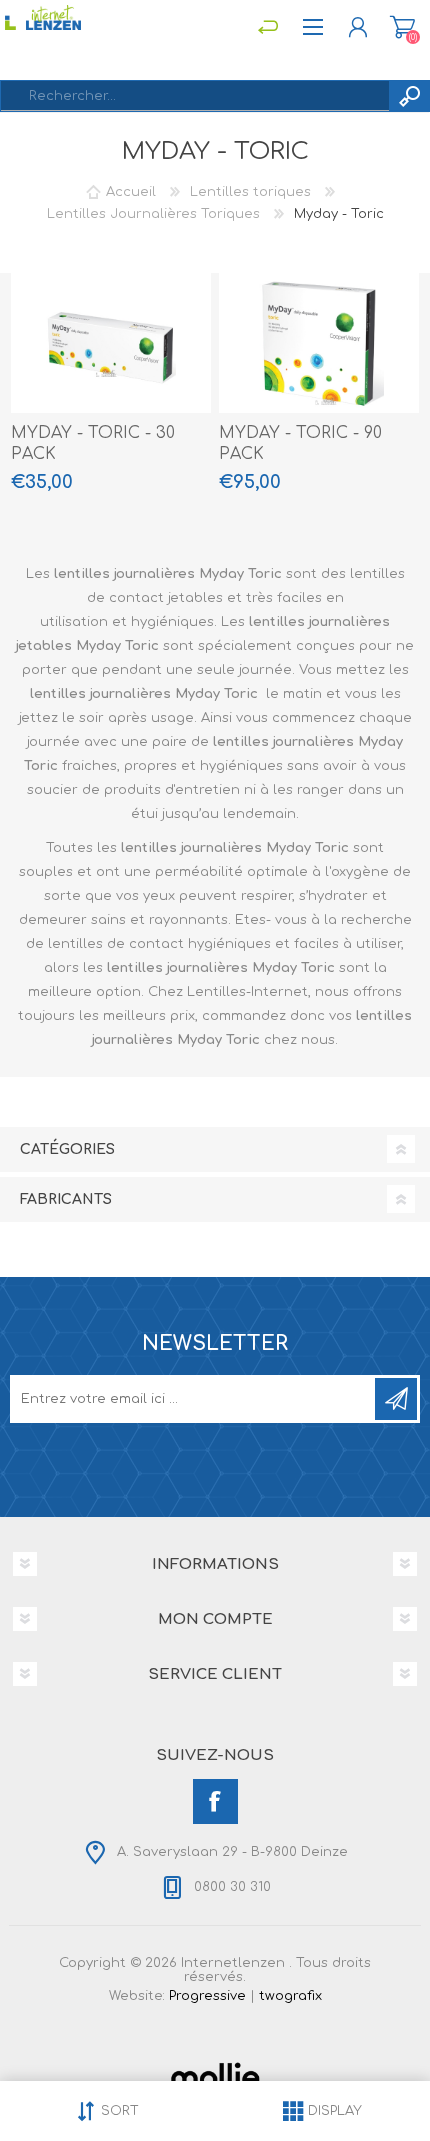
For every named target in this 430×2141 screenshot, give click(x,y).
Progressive (207, 1996)
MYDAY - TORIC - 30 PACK (93, 443)
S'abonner (396, 1399)
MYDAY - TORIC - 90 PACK (300, 443)
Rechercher (409, 96)
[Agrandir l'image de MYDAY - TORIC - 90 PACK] (319, 343)
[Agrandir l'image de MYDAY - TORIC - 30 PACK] (111, 343)
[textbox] (195, 96)
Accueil (131, 192)
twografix (290, 1996)
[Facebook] (215, 1801)
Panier (402, 27)
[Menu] (267, 27)
